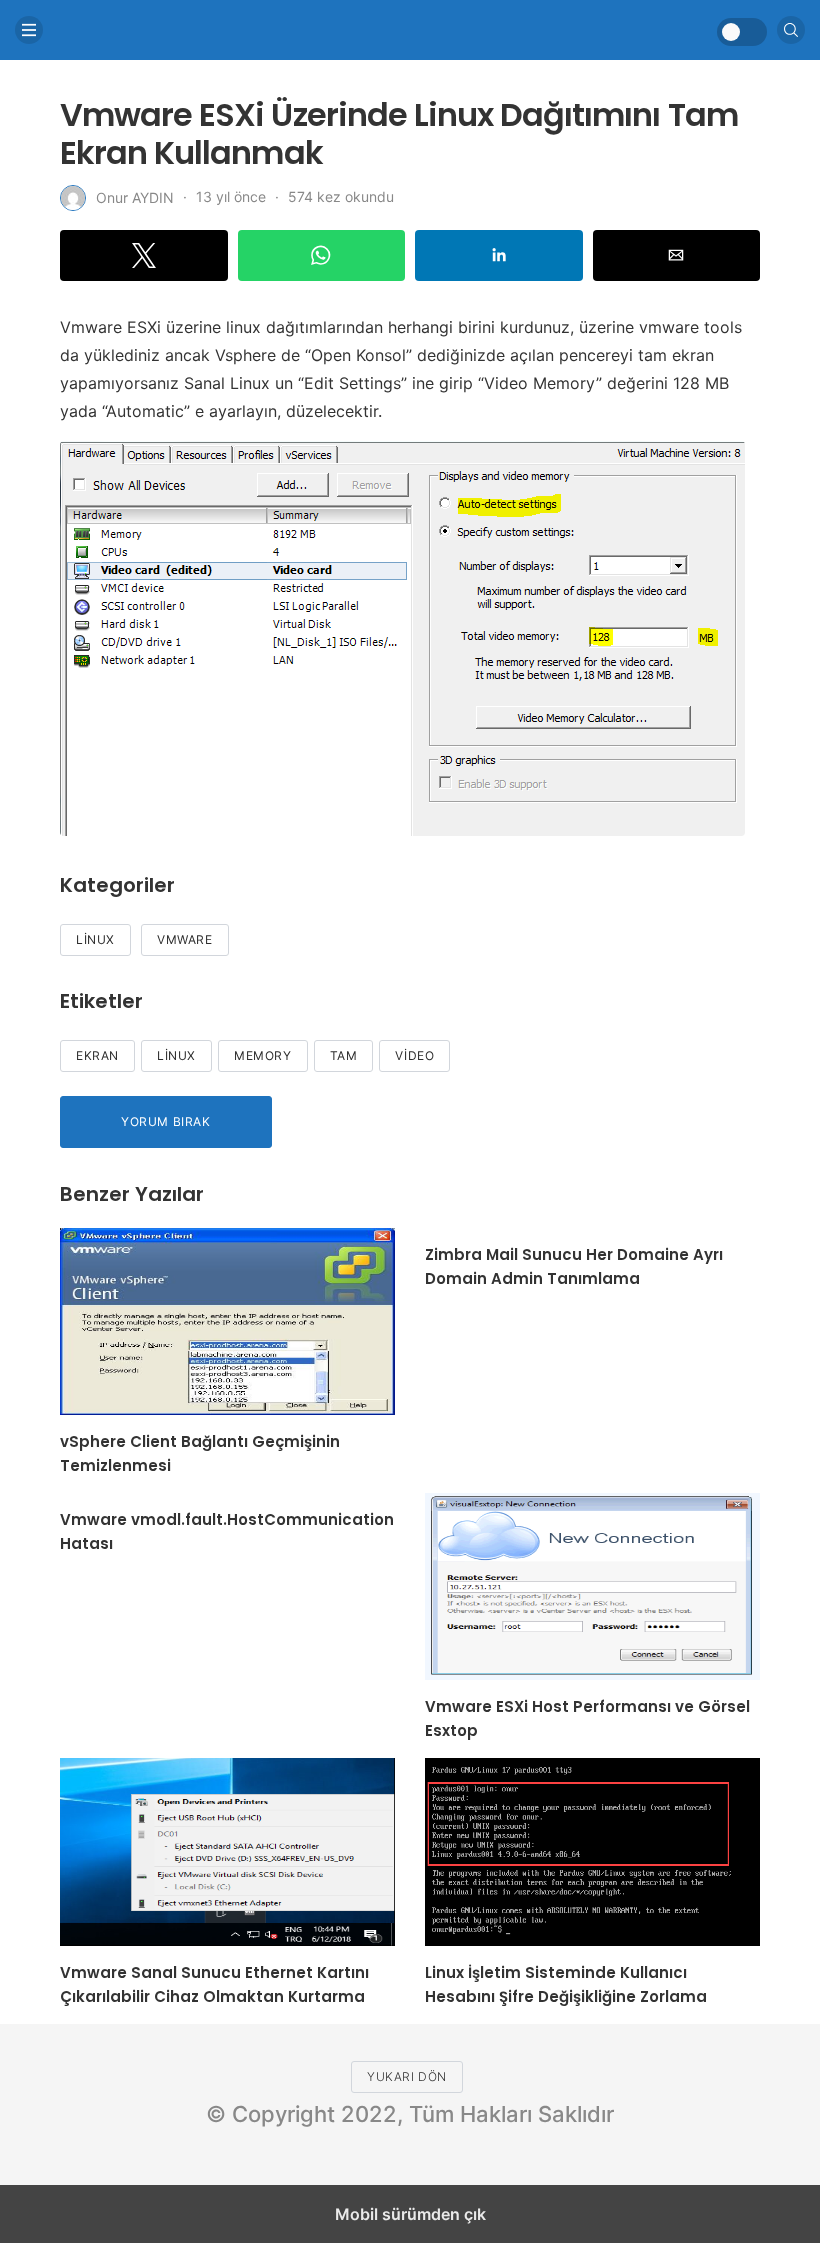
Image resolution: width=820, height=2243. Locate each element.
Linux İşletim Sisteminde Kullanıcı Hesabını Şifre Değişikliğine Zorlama (566, 1984)
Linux (95, 939)
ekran (97, 1055)
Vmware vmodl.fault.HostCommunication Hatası (227, 1531)
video (414, 1055)
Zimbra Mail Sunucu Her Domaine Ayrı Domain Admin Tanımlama (574, 1266)
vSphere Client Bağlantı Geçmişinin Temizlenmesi (200, 1453)
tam (344, 1055)
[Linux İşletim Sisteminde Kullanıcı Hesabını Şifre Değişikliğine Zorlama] (592, 1851)
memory (263, 1055)
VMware (185, 939)
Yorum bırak (166, 1121)
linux (176, 1055)
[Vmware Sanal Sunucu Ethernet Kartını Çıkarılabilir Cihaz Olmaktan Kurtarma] (227, 1851)
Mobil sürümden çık (410, 2214)
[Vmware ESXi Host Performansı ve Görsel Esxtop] (592, 1586)
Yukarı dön (407, 2076)
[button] (144, 255)
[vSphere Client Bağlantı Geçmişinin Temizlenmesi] (227, 1321)
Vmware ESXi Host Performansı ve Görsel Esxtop (587, 1718)
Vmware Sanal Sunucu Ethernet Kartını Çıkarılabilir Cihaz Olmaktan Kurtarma (214, 1984)
